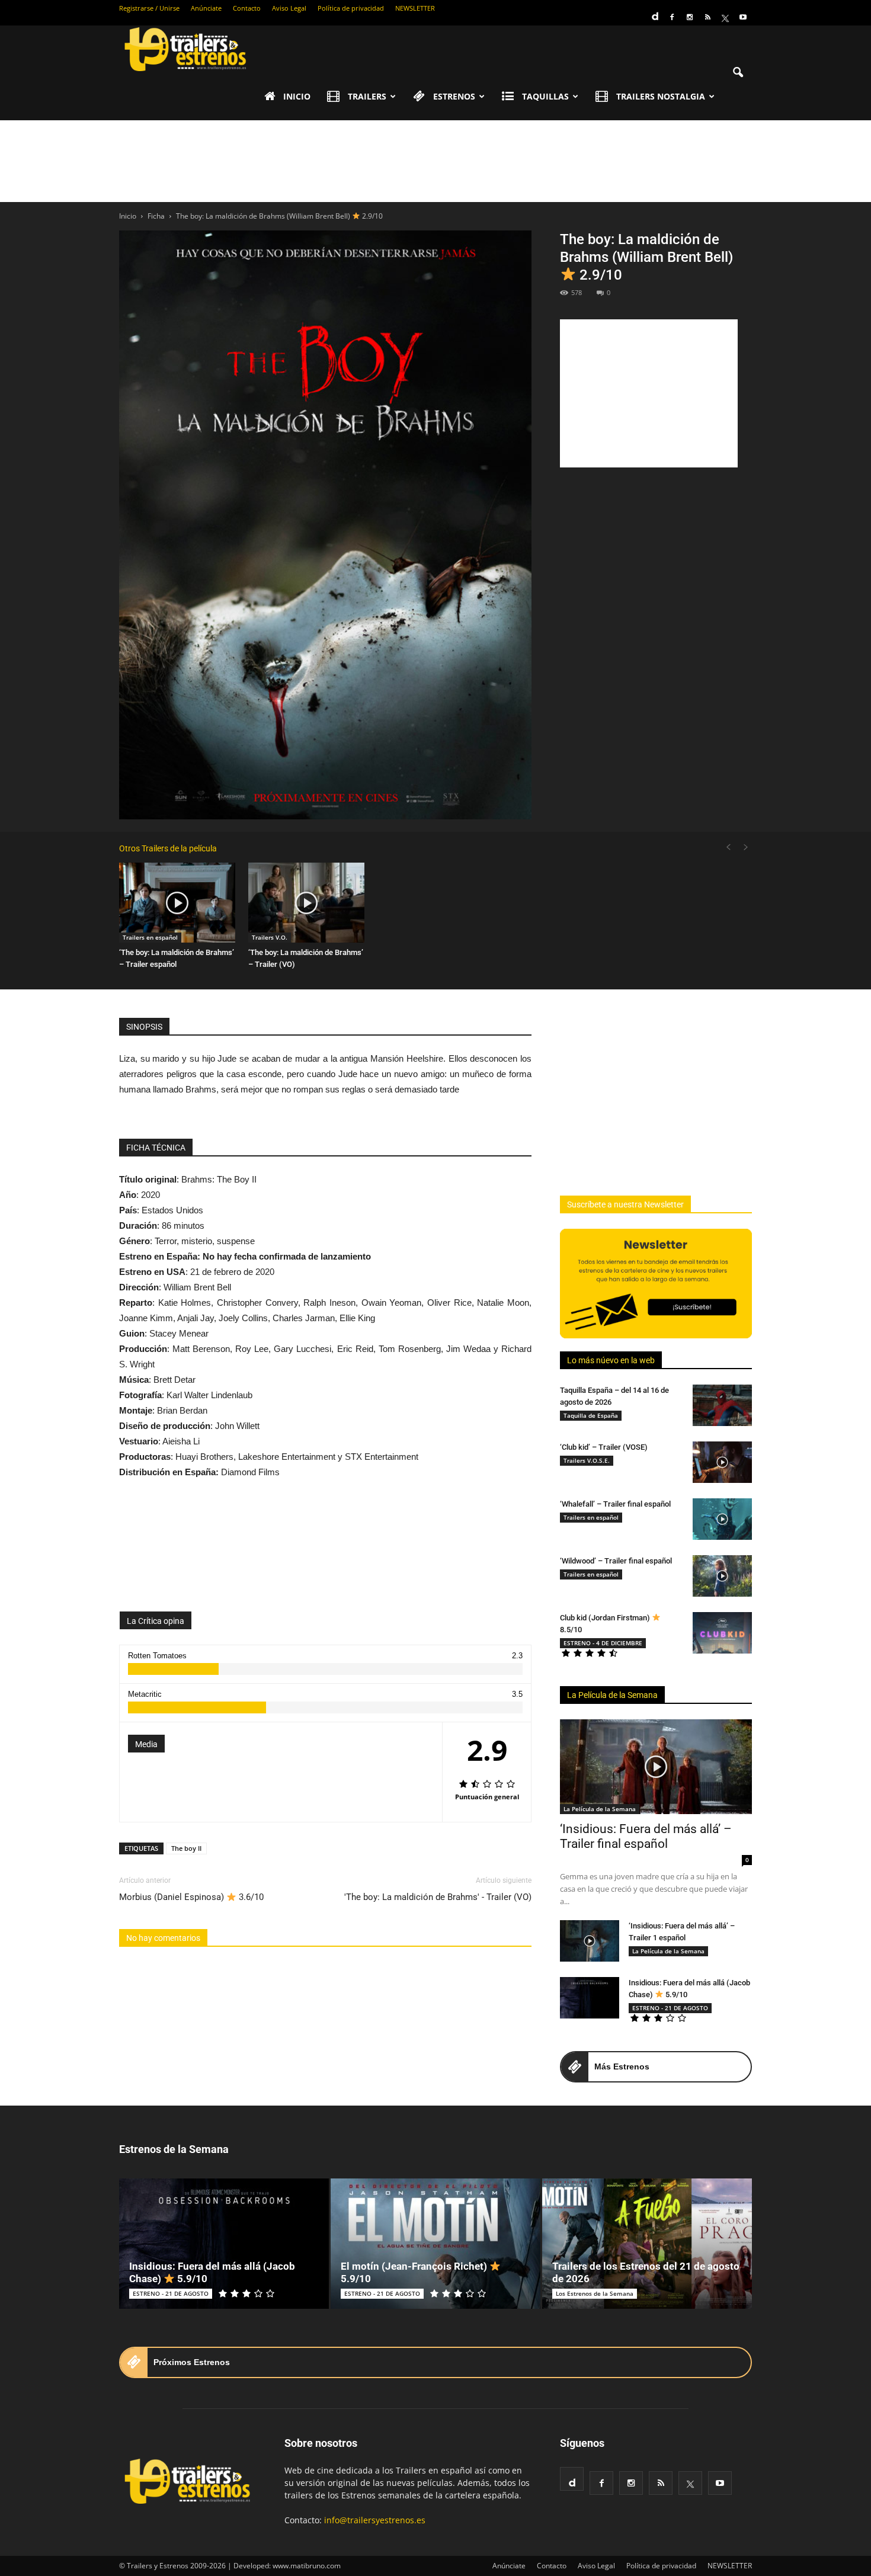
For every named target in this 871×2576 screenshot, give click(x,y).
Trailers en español (150, 937)
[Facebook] (672, 17)
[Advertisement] (435, 161)
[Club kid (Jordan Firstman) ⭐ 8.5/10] (722, 1633)
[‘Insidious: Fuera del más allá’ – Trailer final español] (656, 1767)
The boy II (186, 1848)
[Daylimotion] (654, 12)
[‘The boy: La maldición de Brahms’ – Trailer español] (177, 903)
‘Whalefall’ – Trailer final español (615, 1504)
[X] (725, 17)
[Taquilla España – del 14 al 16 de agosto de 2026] (722, 1405)
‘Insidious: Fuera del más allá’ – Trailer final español (646, 1836)
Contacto (247, 8)
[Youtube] (743, 17)
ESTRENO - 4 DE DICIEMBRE (603, 1643)
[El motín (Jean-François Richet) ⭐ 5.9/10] (435, 2244)
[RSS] (707, 17)
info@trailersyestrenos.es (375, 2520)
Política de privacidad (351, 8)
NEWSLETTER (415, 8)
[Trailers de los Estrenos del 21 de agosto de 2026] (647, 2244)
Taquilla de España (591, 1415)
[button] (738, 73)
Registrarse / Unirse (149, 8)
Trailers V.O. (270, 937)
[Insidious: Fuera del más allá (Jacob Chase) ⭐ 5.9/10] (590, 1998)
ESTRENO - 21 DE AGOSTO (670, 2008)
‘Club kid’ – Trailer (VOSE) (604, 1447)
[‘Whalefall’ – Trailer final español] (722, 1519)
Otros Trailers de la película (168, 848)
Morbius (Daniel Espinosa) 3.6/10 (191, 1897)
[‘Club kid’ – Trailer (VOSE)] (722, 1462)
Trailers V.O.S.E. (587, 1460)
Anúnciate (206, 8)
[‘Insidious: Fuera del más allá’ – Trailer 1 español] (590, 1941)
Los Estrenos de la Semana (595, 2293)
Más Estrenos (622, 2066)
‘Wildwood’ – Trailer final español (616, 1561)
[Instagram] (690, 17)
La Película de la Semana (612, 1695)
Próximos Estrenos (192, 2362)
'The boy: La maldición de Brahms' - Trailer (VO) (438, 1897)
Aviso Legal (289, 8)
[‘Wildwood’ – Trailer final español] (722, 1576)
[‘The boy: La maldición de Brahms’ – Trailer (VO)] (306, 903)
